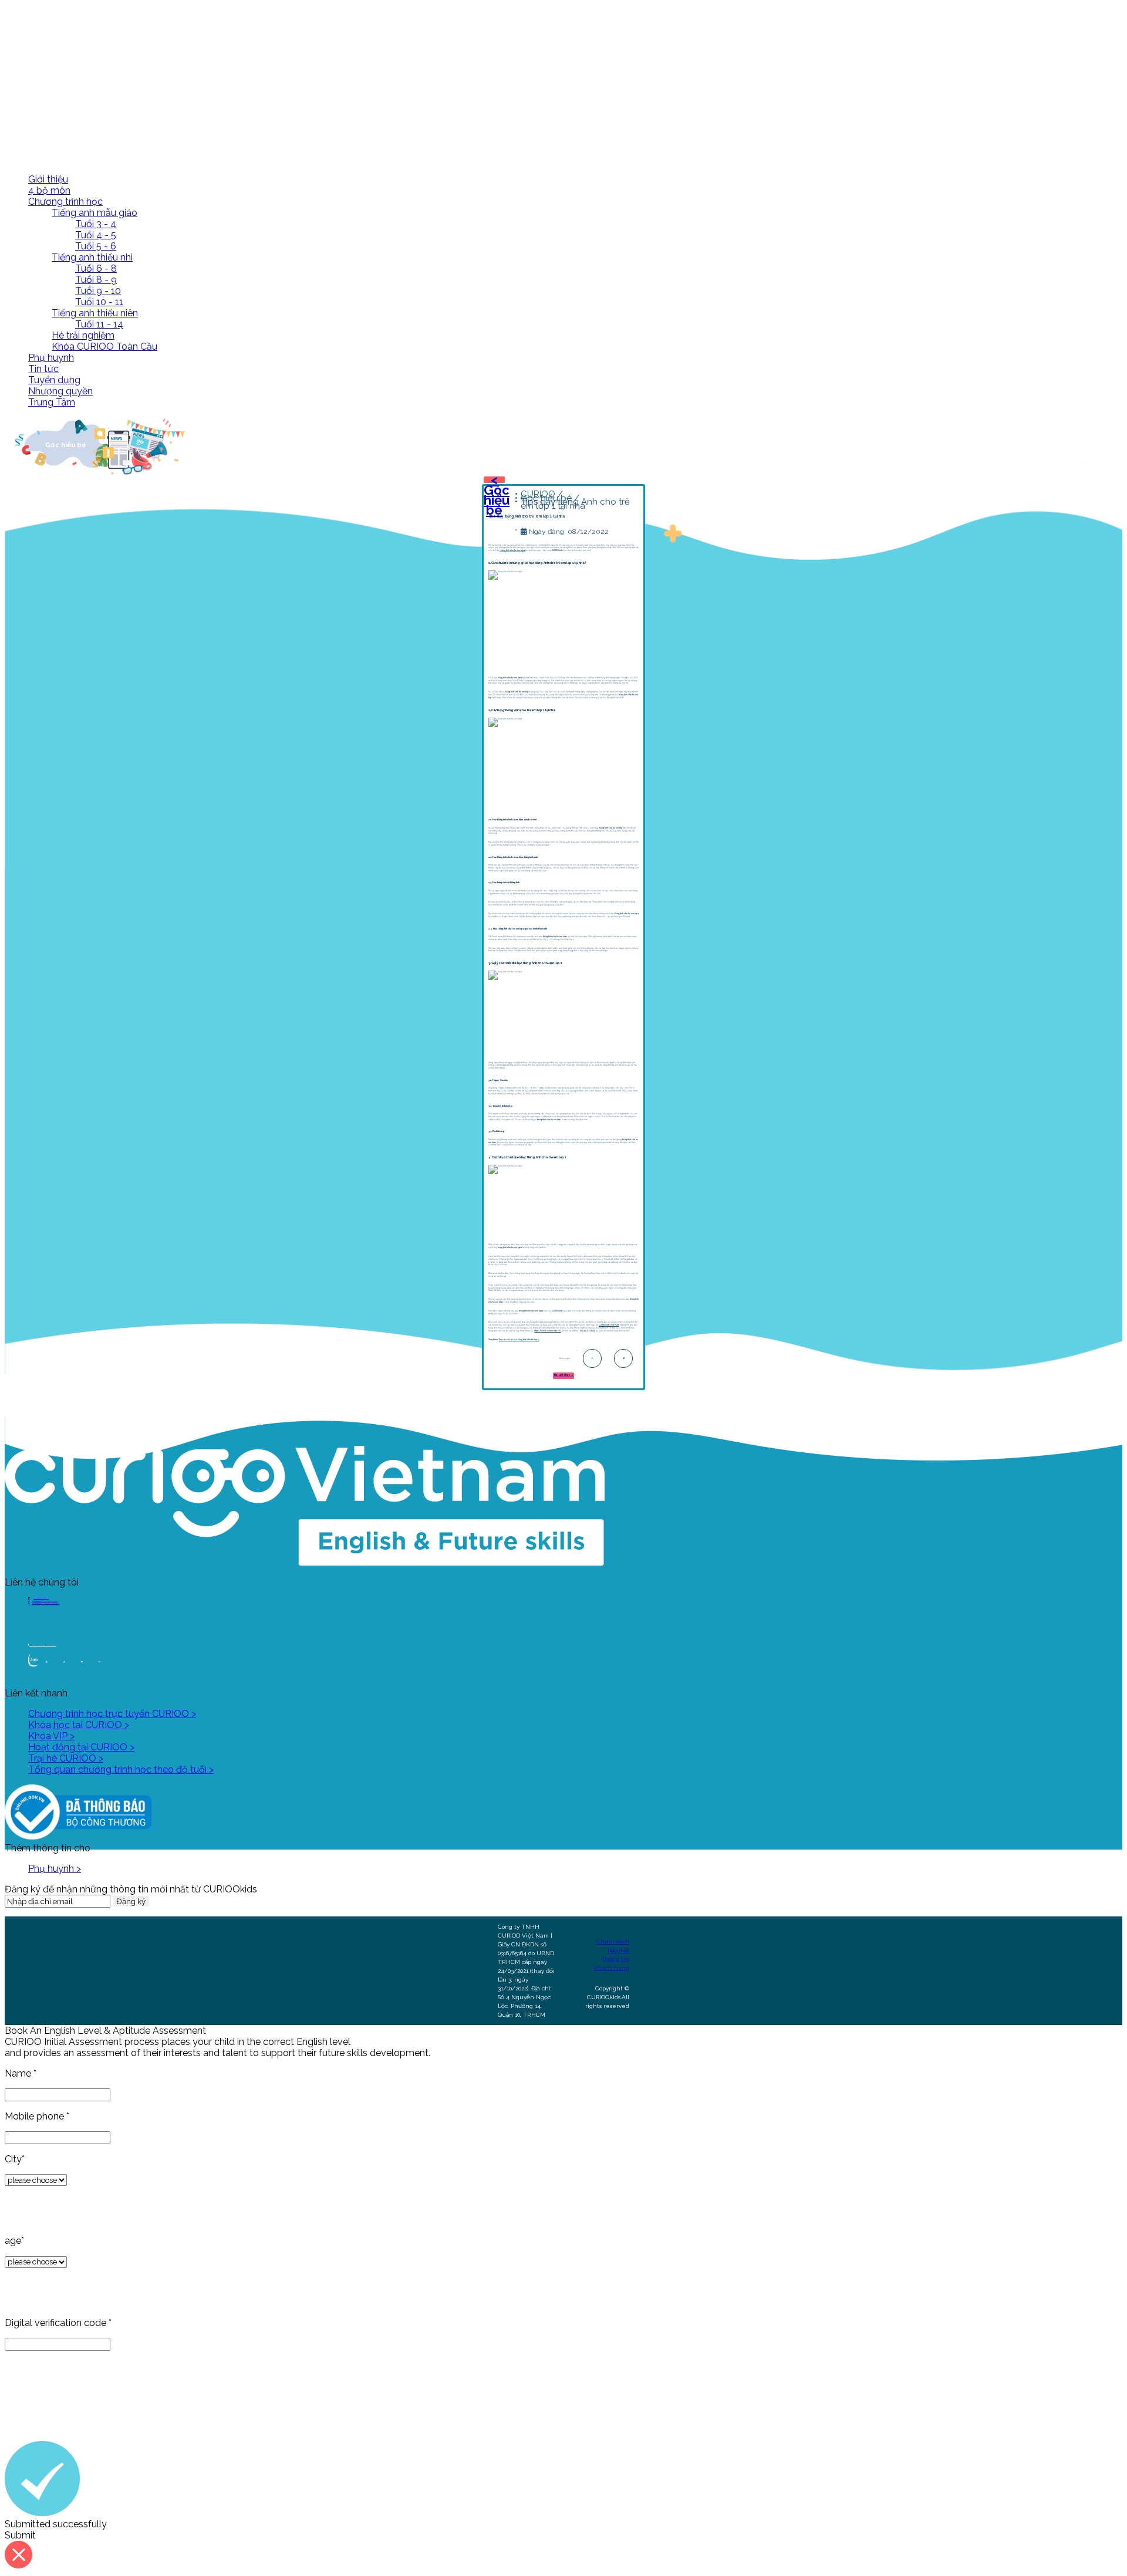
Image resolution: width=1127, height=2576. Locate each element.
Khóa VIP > (51, 1736)
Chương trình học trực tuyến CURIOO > (112, 1714)
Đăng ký (131, 1901)
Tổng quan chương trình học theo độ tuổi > (121, 1769)
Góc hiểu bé (546, 498)
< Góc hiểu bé (497, 495)
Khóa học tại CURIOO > (79, 1725)
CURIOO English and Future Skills (43, 1645)
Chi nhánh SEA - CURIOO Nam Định (45, 1602)
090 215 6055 (38, 1600)
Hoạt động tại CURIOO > (81, 1747)
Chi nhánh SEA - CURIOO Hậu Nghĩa (46, 1603)
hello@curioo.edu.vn (41, 1598)
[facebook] (592, 1358)
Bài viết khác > (564, 1375)
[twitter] (623, 1358)
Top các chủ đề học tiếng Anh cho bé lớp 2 (519, 1340)
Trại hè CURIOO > (66, 1758)
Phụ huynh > (55, 1869)
